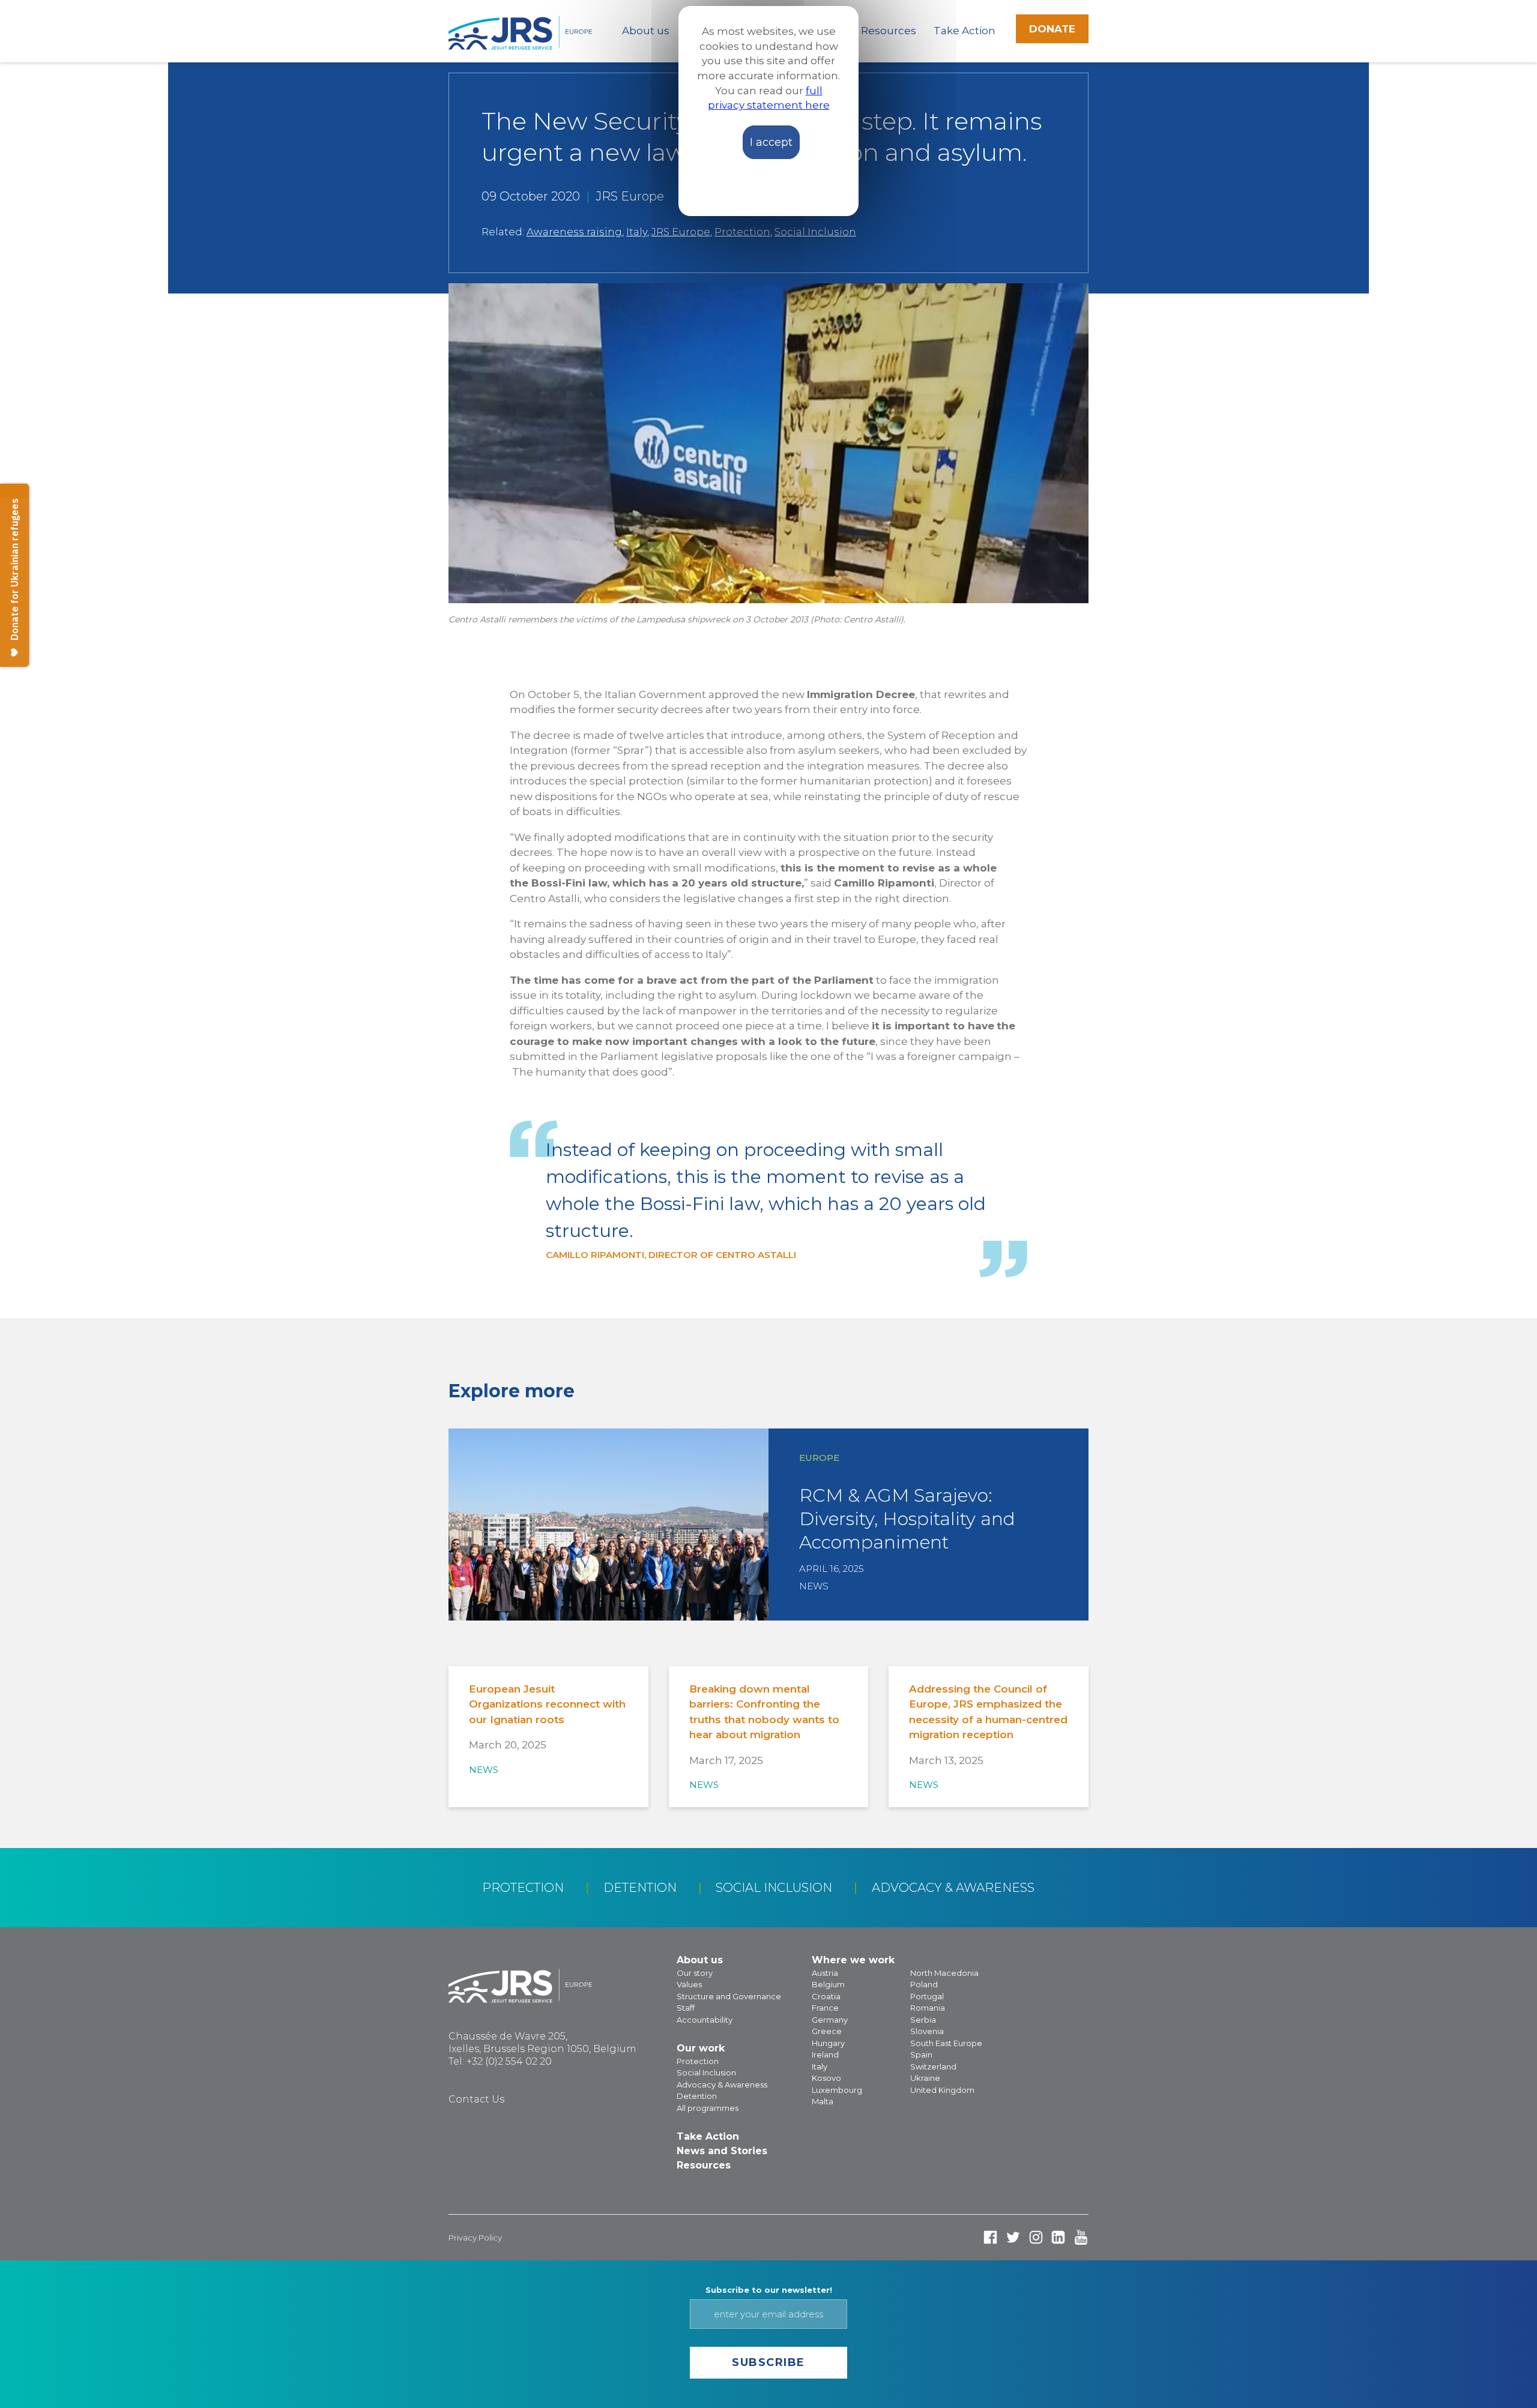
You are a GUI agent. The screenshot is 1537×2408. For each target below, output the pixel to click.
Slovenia (927, 2031)
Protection (742, 232)
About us (646, 31)
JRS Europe (681, 232)
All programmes (708, 2108)
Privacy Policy (475, 2238)
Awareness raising (574, 232)
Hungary (828, 2043)
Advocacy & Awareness (953, 1888)
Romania (928, 2008)
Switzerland (933, 2066)
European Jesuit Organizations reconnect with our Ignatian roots (547, 1704)
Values (689, 1984)
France (825, 2008)
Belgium (828, 1984)
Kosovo (826, 2078)
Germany (830, 2020)
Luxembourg (837, 2090)
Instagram (1036, 2237)
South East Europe (946, 2043)
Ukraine (925, 2078)
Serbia (923, 2020)
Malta (823, 2101)
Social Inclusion (815, 232)
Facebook (990, 2237)
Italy (637, 232)
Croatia (826, 1996)
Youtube (1081, 2237)
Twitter (1013, 2237)
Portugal (927, 1996)
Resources (889, 31)
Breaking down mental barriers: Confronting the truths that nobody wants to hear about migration (764, 1712)
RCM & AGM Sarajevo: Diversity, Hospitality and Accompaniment (907, 1519)
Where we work (853, 1960)
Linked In (1058, 2237)
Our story (695, 1973)
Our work (701, 2048)
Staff (686, 2008)
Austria (825, 1973)
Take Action (965, 31)
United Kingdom (942, 2090)
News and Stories (722, 2151)
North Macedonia (944, 1973)
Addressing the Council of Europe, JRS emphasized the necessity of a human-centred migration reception (988, 1712)
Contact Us (476, 2099)
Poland (924, 1984)
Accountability (705, 2020)
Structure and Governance (729, 1996)
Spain (921, 2054)
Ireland (825, 2054)
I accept (771, 142)
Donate (1052, 29)
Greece (827, 2031)
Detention (640, 1888)
